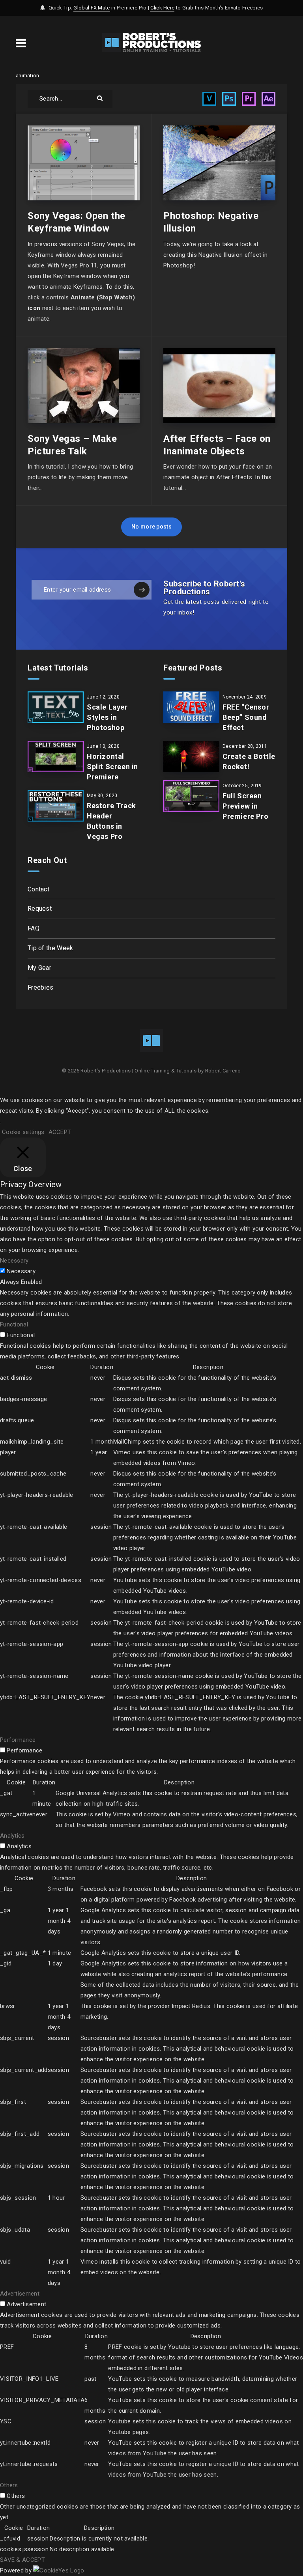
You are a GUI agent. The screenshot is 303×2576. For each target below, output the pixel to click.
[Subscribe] (142, 590)
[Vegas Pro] (209, 99)
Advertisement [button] (20, 2294)
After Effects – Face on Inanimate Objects (217, 445)
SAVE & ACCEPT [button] (22, 2560)
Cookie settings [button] (23, 1132)
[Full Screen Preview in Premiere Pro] (191, 796)
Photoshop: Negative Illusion (211, 222)
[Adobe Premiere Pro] (249, 99)
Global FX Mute (92, 8)
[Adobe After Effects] (268, 99)
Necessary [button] (14, 1261)
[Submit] (101, 98)
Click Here (162, 8)
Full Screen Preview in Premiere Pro (245, 806)
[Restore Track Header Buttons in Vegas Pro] (56, 806)
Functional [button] (14, 1324)
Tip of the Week (50, 948)
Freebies (40, 987)
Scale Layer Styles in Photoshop (107, 717)
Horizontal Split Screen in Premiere (112, 767)
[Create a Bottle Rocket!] (191, 757)
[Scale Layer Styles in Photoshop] (56, 707)
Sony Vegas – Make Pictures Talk (72, 445)
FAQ (34, 928)
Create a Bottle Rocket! (249, 761)
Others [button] (9, 2485)
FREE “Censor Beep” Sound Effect (246, 717)
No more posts (151, 527)
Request (40, 909)
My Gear (39, 968)
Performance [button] (18, 1740)
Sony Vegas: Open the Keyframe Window (77, 222)
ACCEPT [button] (60, 1132)
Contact (38, 889)
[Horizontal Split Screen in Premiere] (56, 757)
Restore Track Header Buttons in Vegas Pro (111, 821)
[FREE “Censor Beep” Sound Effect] (191, 707)
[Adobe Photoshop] (229, 99)
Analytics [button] (12, 1836)
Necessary (21, 1271)
